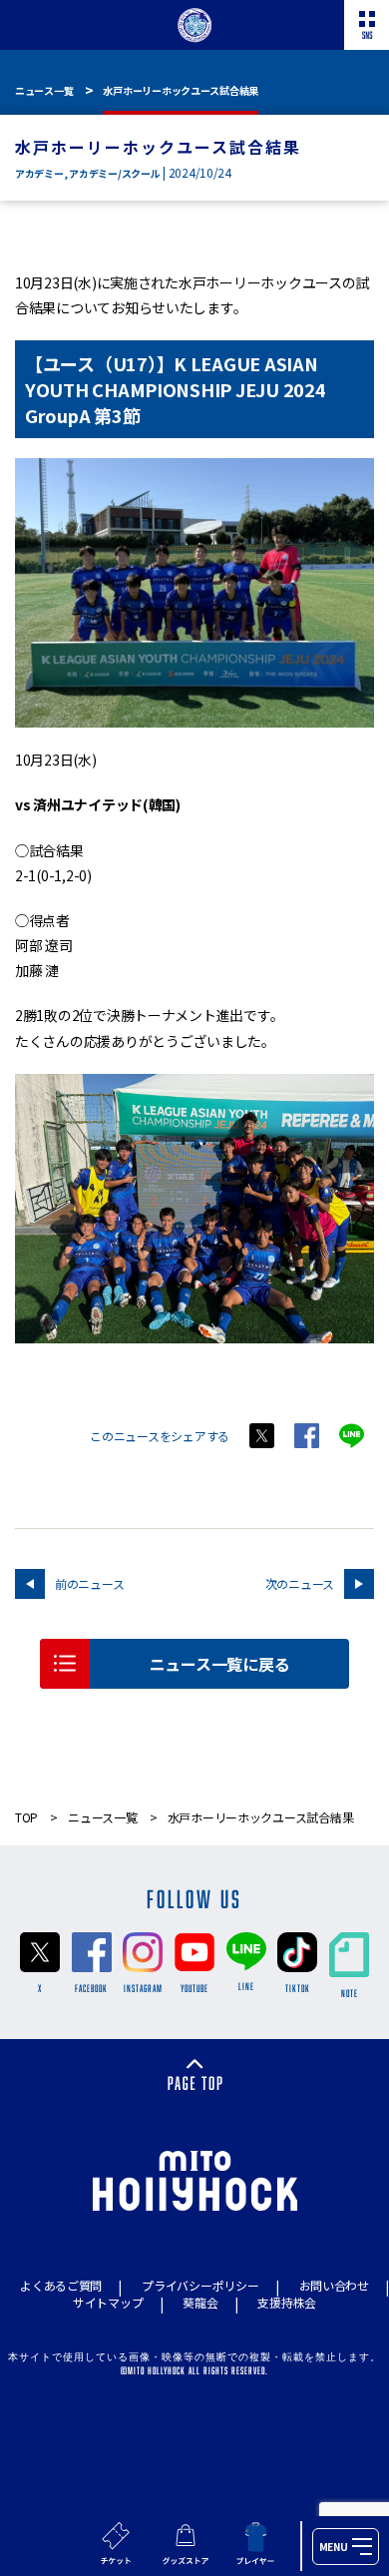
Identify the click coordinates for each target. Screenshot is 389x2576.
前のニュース (89, 1583)
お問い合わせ (334, 2285)
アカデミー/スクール (114, 173)
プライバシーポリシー (200, 2285)
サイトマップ (108, 2302)
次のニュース (300, 1583)
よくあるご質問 (61, 2285)
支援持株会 (287, 2302)
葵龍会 (200, 2302)
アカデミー (39, 173)
